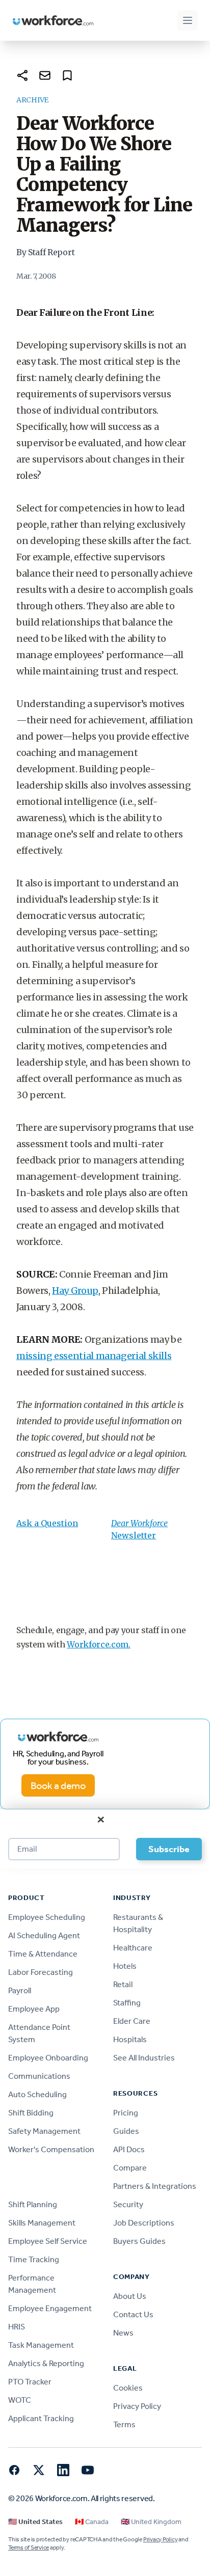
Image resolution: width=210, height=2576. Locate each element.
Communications (39, 2076)
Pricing (126, 2113)
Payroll (20, 1990)
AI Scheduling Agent (44, 1935)
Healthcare (133, 1948)
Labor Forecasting (41, 1972)
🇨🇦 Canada (92, 2522)
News (123, 2333)
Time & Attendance (43, 1954)
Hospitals (130, 2039)
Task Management (41, 2345)
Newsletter (134, 1535)
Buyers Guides (139, 2241)
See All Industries (144, 2058)
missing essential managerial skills (94, 1356)
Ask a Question (47, 1523)
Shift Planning (33, 2204)
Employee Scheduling (47, 1917)
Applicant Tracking (41, 2418)
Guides (126, 2131)
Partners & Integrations (155, 2186)
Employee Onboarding (48, 2058)
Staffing (127, 2003)
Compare (130, 2168)
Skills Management (42, 2223)
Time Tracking (34, 2259)
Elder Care (132, 2021)
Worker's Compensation (51, 2149)
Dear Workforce (139, 1523)
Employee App (34, 2009)
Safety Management (44, 2131)
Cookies (128, 2388)
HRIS (17, 2327)
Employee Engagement (50, 2308)
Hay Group (75, 1291)
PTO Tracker (30, 2382)
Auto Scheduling (37, 2094)
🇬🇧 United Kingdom (151, 2522)
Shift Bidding (31, 2113)
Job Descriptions (144, 2223)
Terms (124, 2424)
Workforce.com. (99, 1644)
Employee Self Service (48, 2241)
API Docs (129, 2149)
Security (128, 2204)
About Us (130, 2296)
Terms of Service (29, 2547)
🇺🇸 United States (35, 2522)
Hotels (125, 1966)
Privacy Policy (137, 2406)
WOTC (20, 2400)
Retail (123, 1984)
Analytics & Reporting (46, 2363)
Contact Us (133, 2314)
